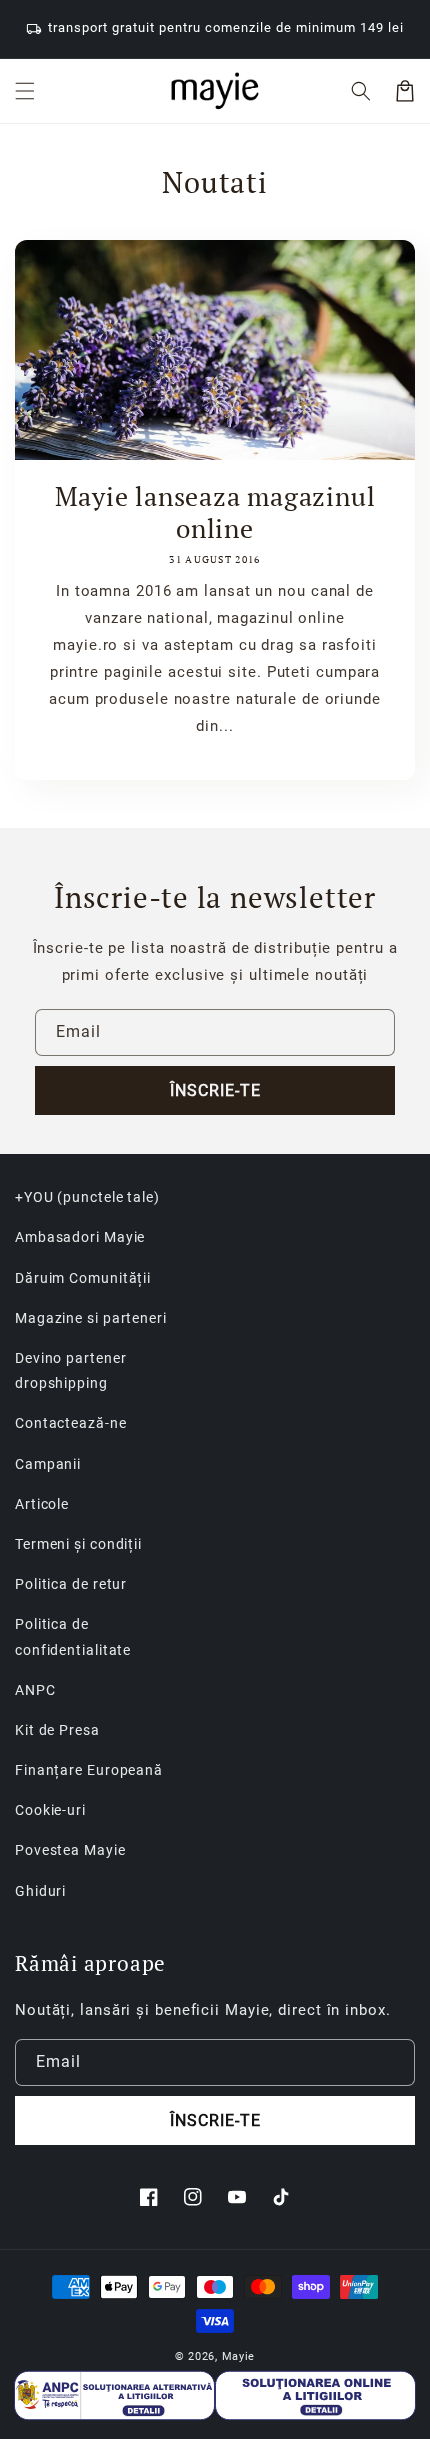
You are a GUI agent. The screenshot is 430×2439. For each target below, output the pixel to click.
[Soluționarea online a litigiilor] (315, 2395)
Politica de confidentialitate (73, 1636)
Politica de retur (71, 1584)
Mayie (239, 2356)
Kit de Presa (57, 1730)
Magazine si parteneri (91, 1318)
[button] (25, 91)
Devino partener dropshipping (71, 1370)
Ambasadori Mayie (80, 1237)
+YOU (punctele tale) (87, 1197)
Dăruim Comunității (83, 1278)
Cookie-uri (50, 1810)
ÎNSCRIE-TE (215, 1090)
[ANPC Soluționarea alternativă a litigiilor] (114, 2395)
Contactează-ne (71, 1423)
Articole (42, 1504)
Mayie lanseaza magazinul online (215, 512)
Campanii (48, 1464)
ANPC (35, 1690)
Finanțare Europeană (89, 1770)
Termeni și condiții (78, 1544)
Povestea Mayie (70, 1850)
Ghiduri (40, 1891)
